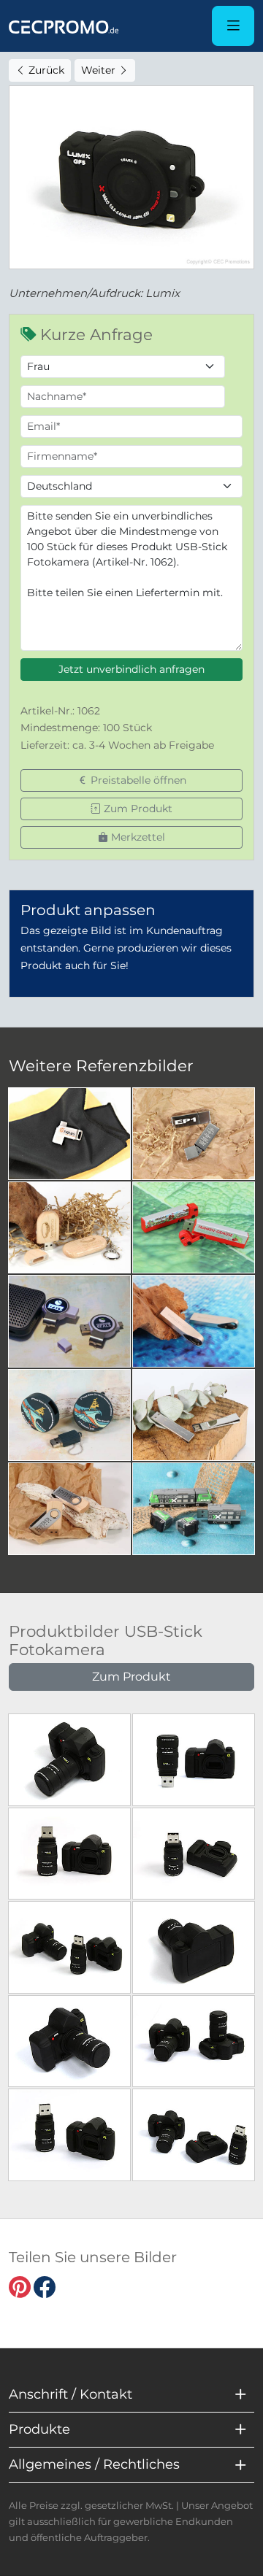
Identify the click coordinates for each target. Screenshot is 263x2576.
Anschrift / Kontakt (70, 2394)
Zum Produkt (137, 809)
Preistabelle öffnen (137, 780)
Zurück (45, 70)
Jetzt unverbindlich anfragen (131, 669)
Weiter (100, 70)
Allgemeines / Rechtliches (94, 2464)
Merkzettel (137, 837)
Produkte (39, 2429)
